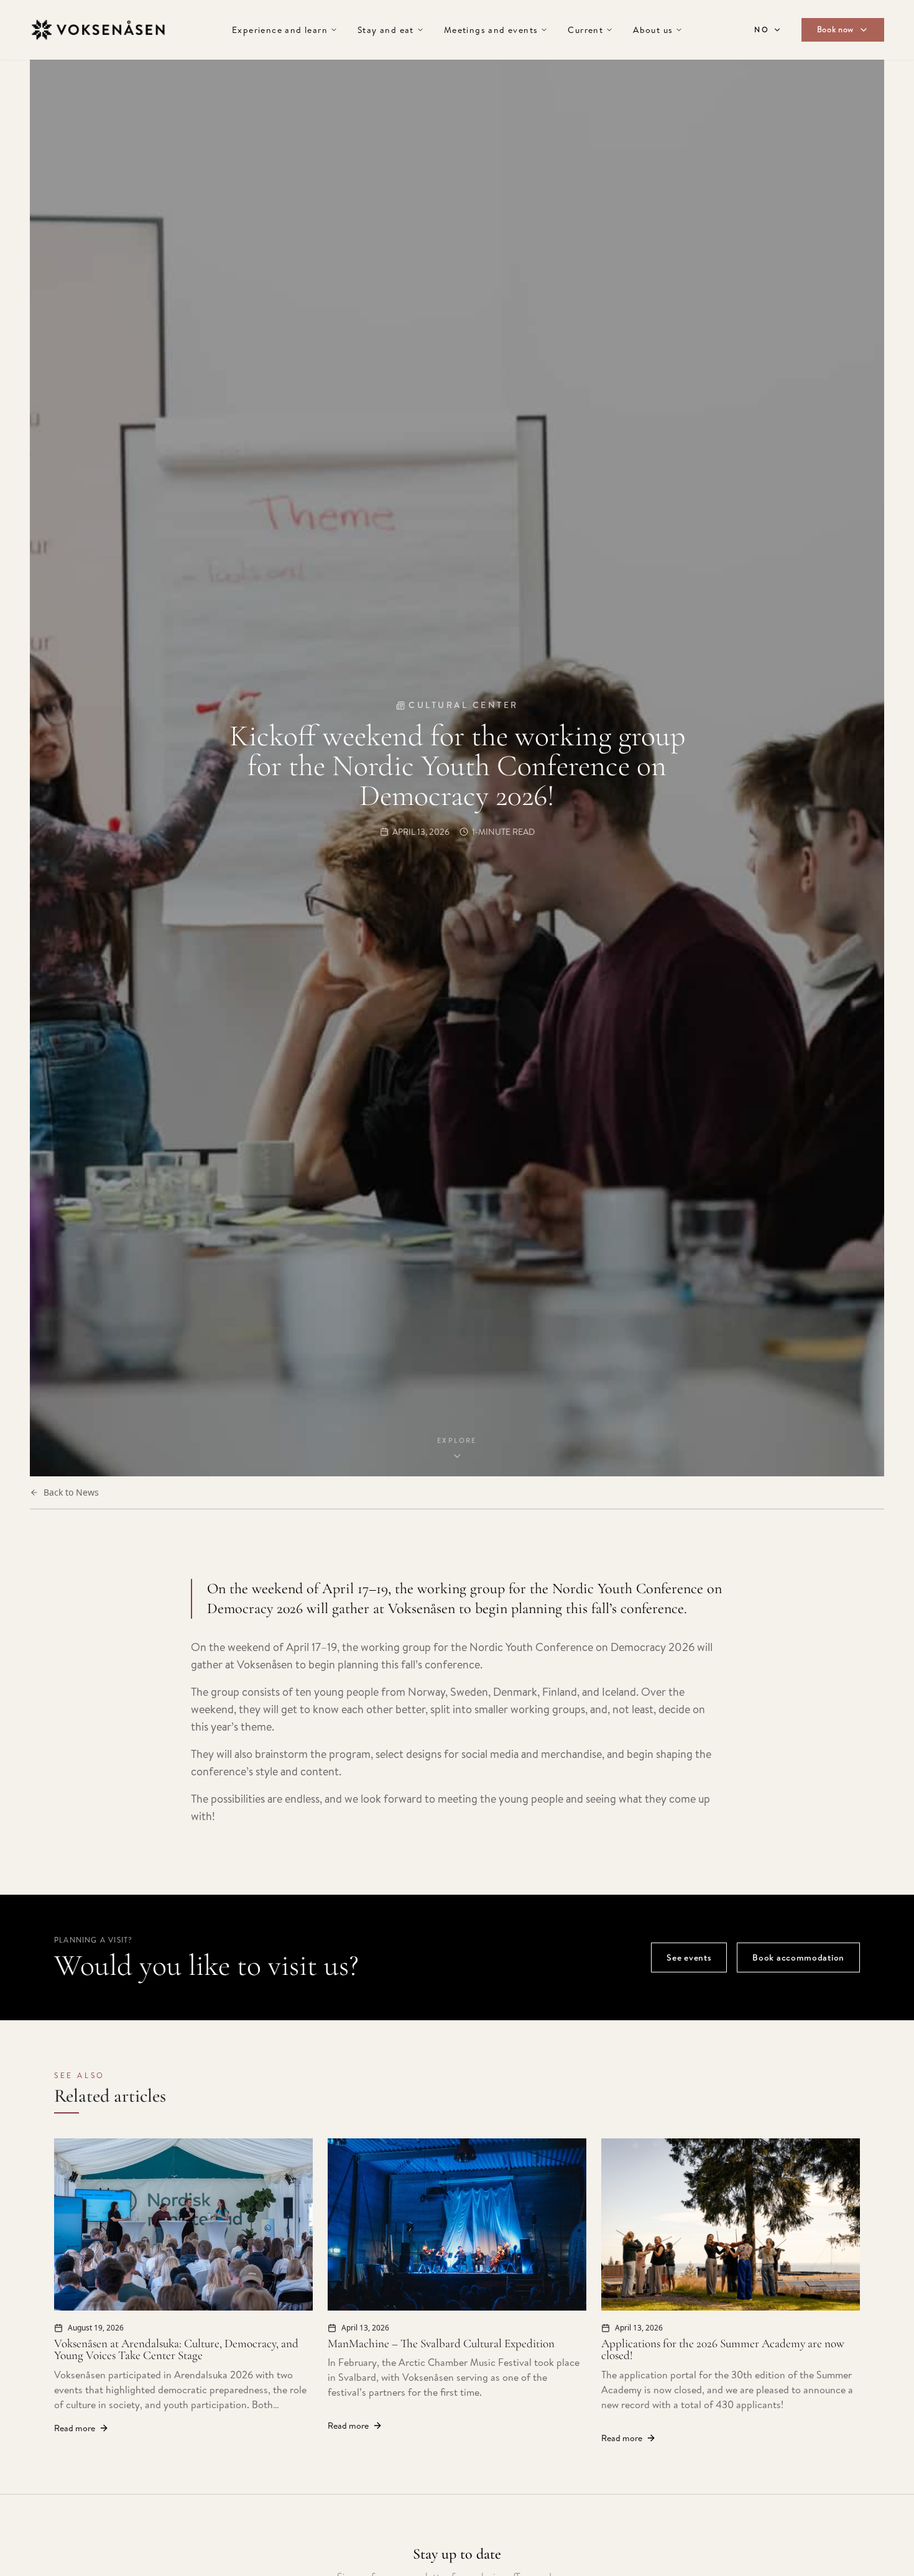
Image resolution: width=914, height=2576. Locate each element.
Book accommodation (798, 1957)
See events (689, 1957)
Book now (835, 29)
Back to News (71, 1492)
